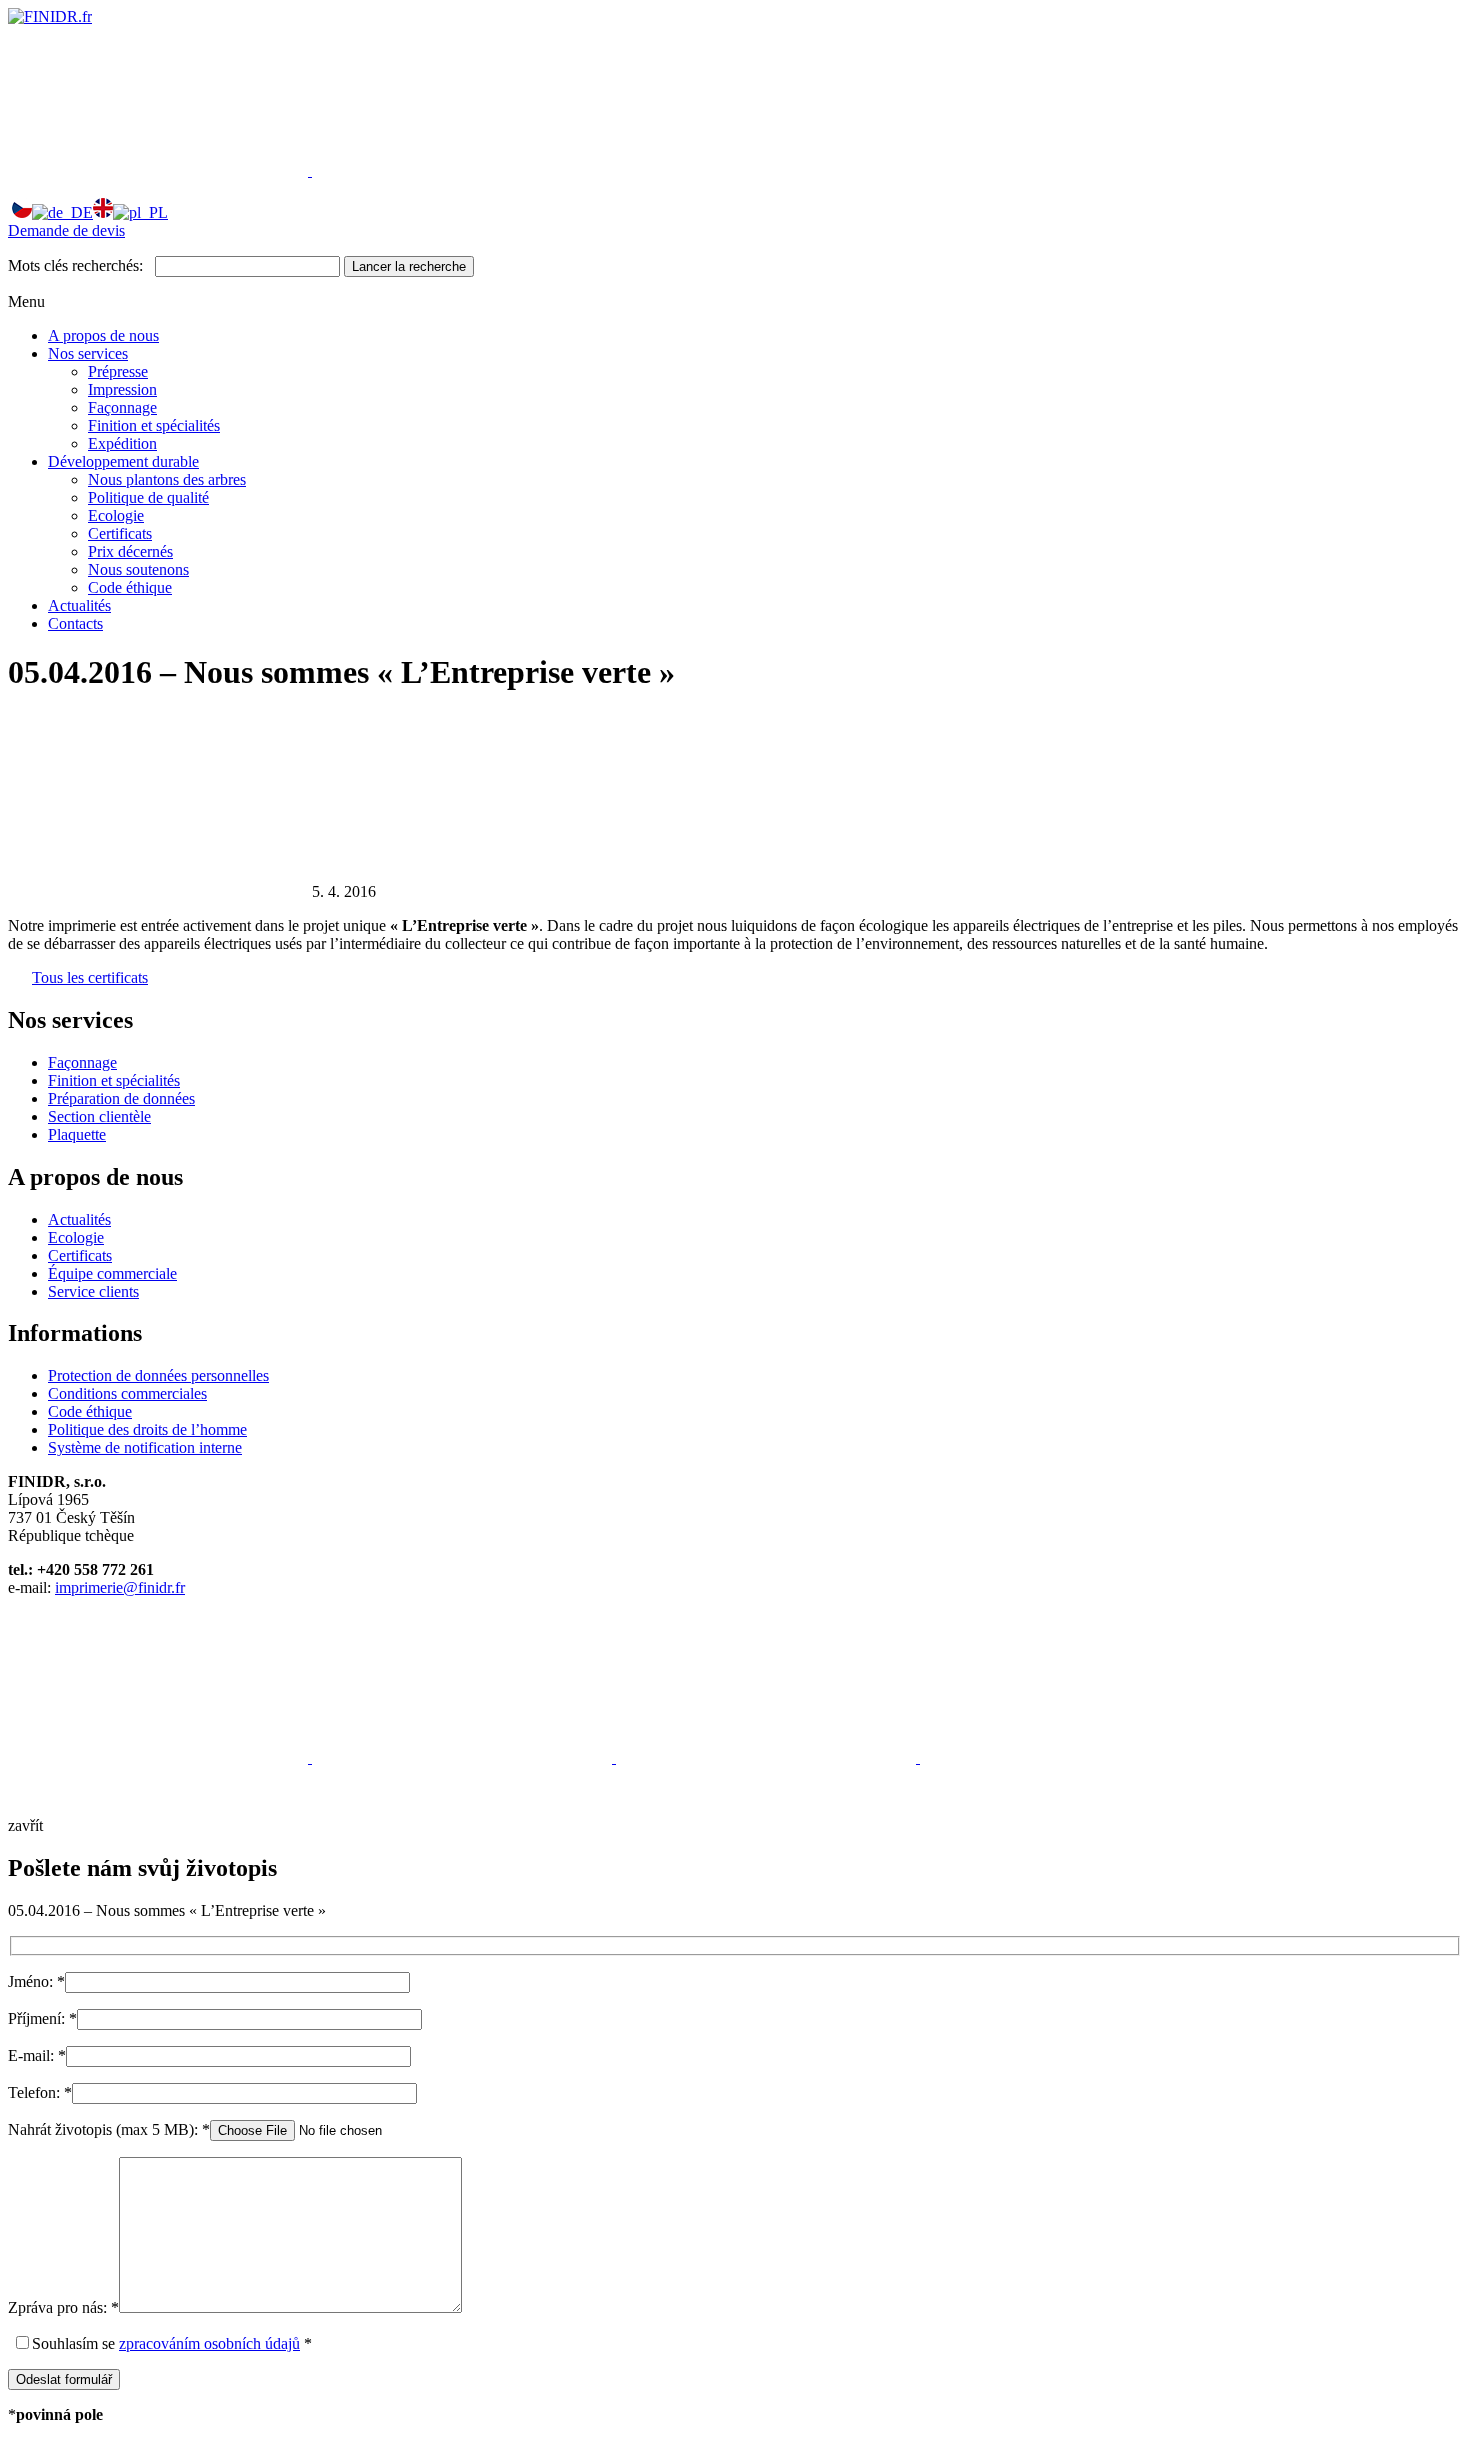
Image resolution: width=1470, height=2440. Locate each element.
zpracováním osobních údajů (209, 2343)
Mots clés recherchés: (75, 265)
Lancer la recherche (409, 266)
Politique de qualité (148, 497)
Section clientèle (99, 1116)
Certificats (120, 533)
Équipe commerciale (112, 1273)
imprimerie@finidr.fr (120, 1587)
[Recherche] (462, 170)
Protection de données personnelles (158, 1375)
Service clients (93, 1291)
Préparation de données (121, 1098)
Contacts (75, 623)
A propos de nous (103, 335)
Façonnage (122, 407)
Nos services (88, 353)
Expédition (122, 443)
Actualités (79, 605)
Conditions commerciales (127, 1393)
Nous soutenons (138, 569)
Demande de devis (66, 230)
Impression (122, 389)
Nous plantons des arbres (167, 479)
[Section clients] (160, 170)
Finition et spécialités (154, 425)
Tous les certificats (90, 977)
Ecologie (116, 515)
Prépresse (118, 371)
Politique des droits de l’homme (147, 1429)
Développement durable (123, 461)
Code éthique (130, 587)
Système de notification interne (145, 1447)
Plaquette (77, 1134)
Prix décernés (130, 551)
